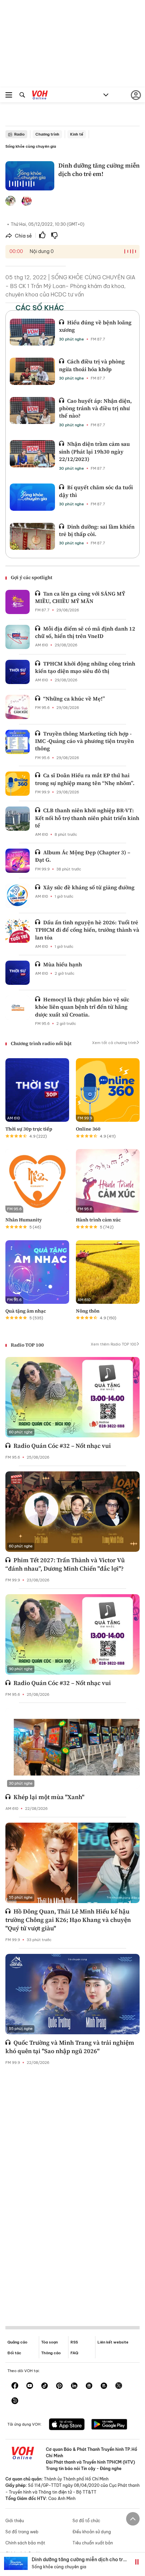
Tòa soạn (49, 2342)
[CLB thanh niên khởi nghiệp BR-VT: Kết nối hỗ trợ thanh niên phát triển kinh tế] (18, 819)
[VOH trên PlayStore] (109, 2425)
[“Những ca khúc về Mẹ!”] (18, 707)
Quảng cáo (17, 2342)
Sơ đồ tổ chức (86, 2521)
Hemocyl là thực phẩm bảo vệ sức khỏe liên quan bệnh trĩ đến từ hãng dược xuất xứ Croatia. (82, 1007)
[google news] (89, 2386)
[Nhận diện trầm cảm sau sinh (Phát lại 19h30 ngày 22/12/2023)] (32, 454)
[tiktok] (45, 2386)
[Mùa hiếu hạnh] (18, 973)
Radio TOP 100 (27, 1345)
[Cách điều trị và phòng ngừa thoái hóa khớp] (32, 371)
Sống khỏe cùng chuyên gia (31, 146)
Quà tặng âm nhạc (26, 1311)
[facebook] (15, 2386)
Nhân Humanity (24, 1220)
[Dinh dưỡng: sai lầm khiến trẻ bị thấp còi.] (32, 536)
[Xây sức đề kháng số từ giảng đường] (18, 896)
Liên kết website (113, 2342)
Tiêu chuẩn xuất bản (93, 2543)
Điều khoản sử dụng (92, 2532)
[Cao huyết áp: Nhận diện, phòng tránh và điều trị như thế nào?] (32, 410)
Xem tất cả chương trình (114, 1043)
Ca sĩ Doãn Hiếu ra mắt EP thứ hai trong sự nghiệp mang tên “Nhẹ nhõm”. (85, 779)
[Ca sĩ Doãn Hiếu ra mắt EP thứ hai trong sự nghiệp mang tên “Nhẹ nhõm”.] (18, 784)
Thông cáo (51, 2353)
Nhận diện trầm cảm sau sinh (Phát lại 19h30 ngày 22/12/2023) (94, 451)
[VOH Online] (40, 96)
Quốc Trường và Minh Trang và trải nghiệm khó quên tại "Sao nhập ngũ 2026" (70, 2047)
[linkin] (74, 2386)
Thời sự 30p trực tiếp (29, 1129)
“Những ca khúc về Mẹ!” (74, 699)
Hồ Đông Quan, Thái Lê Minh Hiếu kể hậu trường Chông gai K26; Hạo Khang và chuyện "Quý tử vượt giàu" (68, 1920)
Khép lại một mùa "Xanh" (49, 1797)
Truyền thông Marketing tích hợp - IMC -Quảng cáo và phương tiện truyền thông (84, 741)
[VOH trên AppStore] (67, 2425)
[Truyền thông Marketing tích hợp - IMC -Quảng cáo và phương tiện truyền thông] (18, 742)
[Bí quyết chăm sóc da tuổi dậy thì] (32, 497)
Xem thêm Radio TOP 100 (113, 1344)
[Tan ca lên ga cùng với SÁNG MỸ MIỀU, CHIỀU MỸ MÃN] (18, 602)
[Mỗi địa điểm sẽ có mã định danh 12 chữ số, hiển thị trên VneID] (18, 637)
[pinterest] (59, 2386)
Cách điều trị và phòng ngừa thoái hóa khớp (92, 365)
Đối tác (14, 2353)
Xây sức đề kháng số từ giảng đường (89, 887)
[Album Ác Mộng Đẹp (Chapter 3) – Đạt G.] (18, 861)
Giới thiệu (15, 2521)
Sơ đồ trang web (22, 2532)
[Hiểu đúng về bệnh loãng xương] (32, 332)
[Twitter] (119, 2386)
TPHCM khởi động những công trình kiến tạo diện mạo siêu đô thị (85, 667)
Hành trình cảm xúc (98, 1220)
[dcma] (104, 2386)
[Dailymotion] (15, 2401)
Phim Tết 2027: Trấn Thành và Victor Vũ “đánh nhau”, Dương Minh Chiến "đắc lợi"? (65, 1564)
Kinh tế (77, 134)
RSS (74, 2342)
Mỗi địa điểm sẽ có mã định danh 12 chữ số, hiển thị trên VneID (85, 632)
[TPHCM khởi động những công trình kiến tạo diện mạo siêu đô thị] (18, 672)
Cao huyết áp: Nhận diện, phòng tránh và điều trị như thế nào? (95, 408)
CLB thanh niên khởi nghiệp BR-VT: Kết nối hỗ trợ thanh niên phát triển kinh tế (87, 818)
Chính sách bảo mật (25, 2543)
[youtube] (30, 2386)
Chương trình (47, 134)
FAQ (74, 2353)
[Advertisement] (72, 2190)
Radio (19, 134)
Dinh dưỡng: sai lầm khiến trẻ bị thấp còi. (97, 530)
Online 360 (88, 1129)
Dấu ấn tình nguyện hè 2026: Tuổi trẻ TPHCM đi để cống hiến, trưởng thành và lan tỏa (87, 930)
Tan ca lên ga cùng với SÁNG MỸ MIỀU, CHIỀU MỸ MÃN (80, 597)
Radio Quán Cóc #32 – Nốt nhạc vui (62, 1446)
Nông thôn (88, 1311)
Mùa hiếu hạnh (63, 964)
